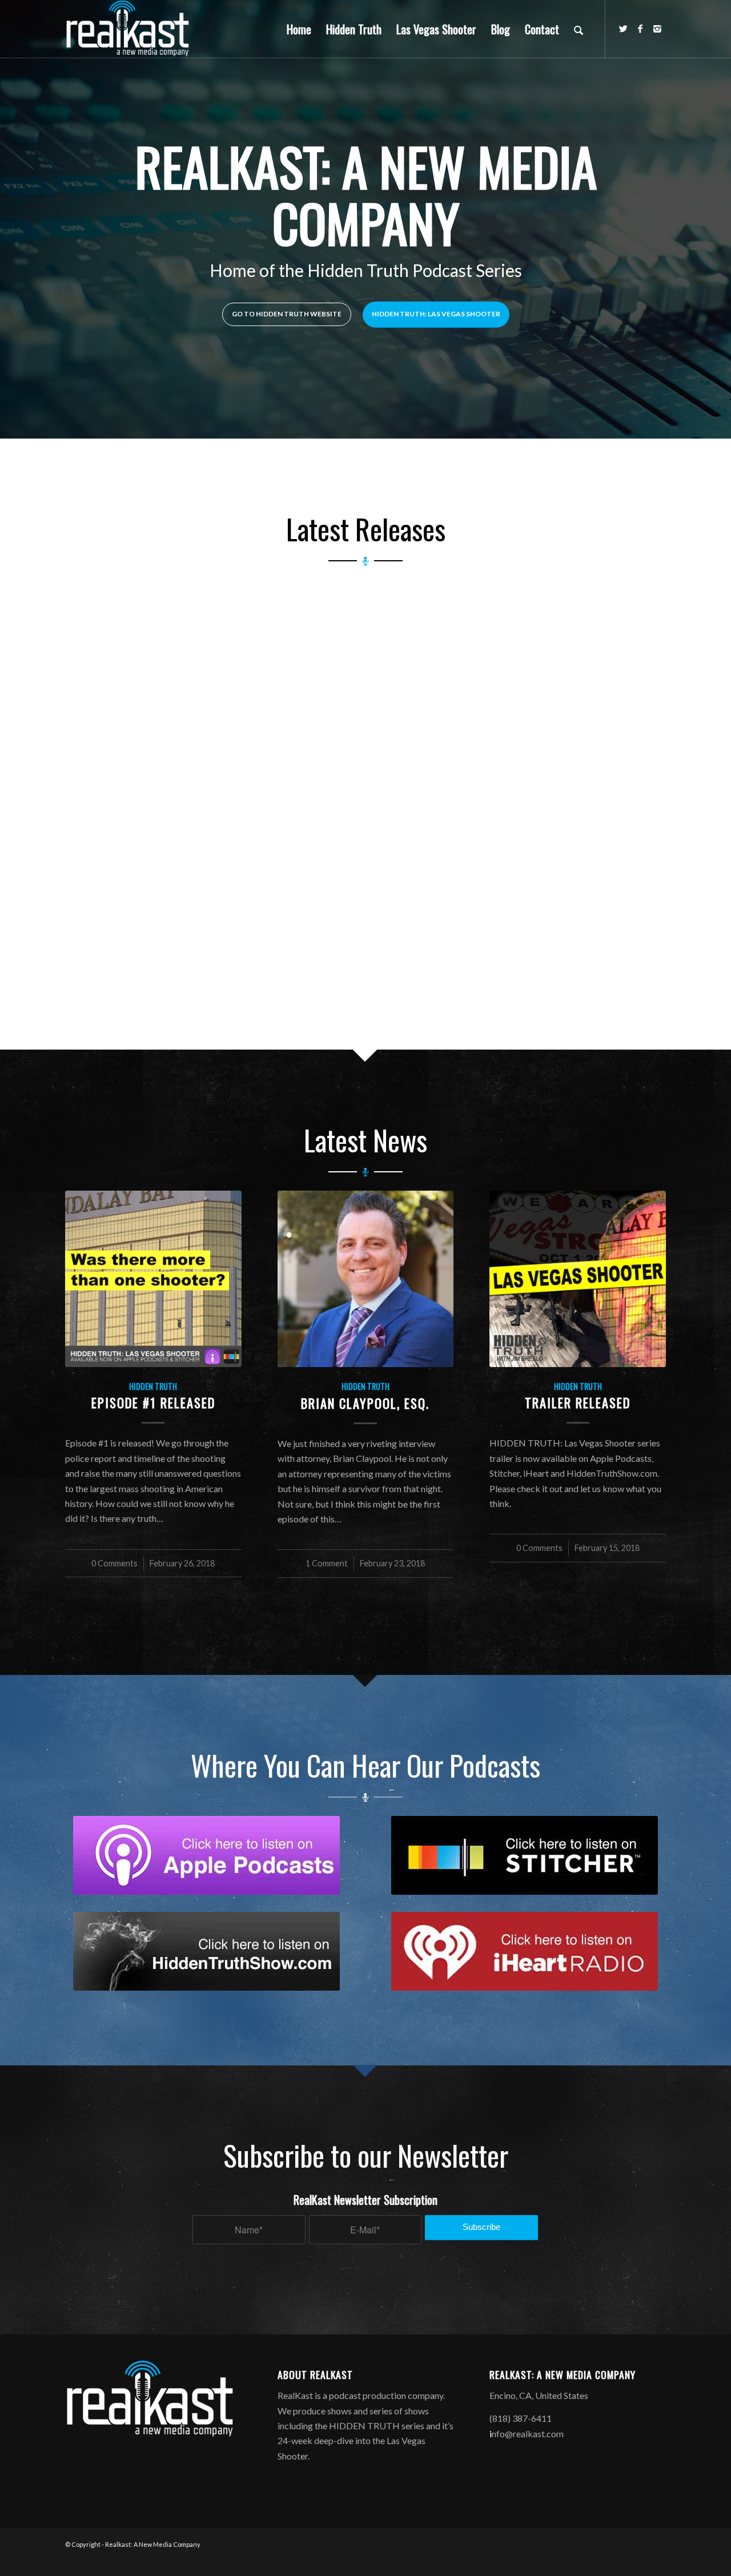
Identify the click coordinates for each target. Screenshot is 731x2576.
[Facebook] (640, 29)
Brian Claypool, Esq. (365, 1403)
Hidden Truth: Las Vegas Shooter (436, 314)
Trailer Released (578, 1402)
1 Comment (327, 1563)
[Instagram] (657, 29)
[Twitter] (623, 29)
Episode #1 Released (153, 1402)
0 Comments (115, 1563)
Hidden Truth (153, 1386)
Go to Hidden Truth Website (287, 314)
